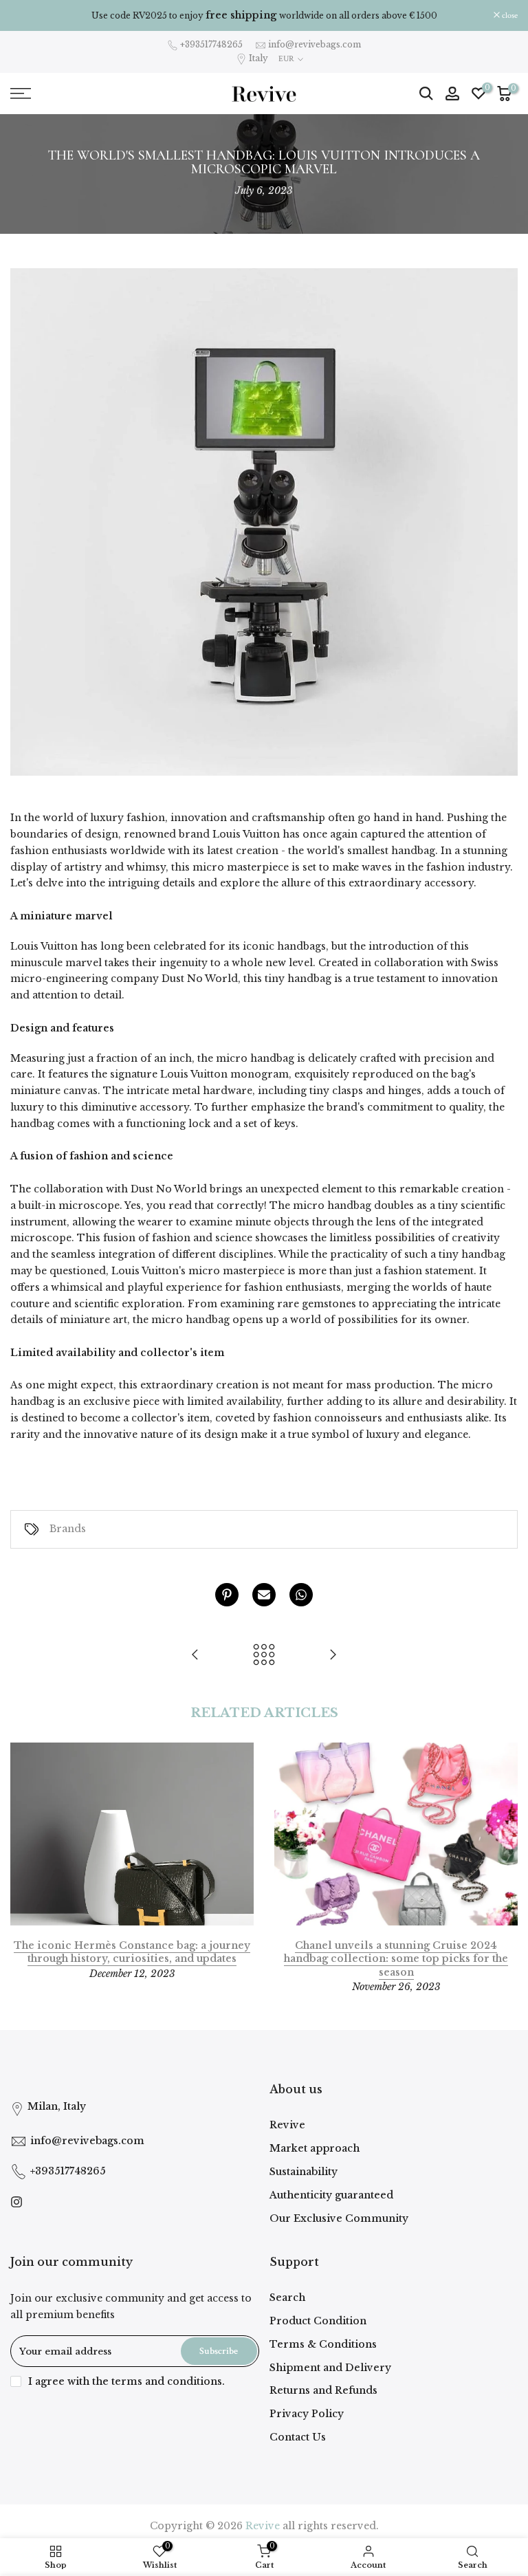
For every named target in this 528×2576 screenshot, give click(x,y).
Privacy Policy (307, 2414)
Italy (258, 58)
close (25, 16)
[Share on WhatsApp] (301, 1595)
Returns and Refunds (323, 2390)
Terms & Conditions (323, 2344)
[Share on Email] (264, 1595)
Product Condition (318, 2321)
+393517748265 (211, 44)
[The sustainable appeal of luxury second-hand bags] (195, 1656)
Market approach (315, 2148)
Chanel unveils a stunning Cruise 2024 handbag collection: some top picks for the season (396, 1959)
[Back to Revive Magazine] (264, 1656)
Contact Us (298, 2437)
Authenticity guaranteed (331, 2195)
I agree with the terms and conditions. (126, 2381)
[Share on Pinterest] (227, 1595)
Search (287, 2297)
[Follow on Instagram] (16, 2202)
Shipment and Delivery (330, 2368)
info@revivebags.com (315, 44)
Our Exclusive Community (339, 2218)
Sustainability (304, 2172)
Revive (287, 2125)
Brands (68, 1529)
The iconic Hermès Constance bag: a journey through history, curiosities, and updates (132, 1952)
